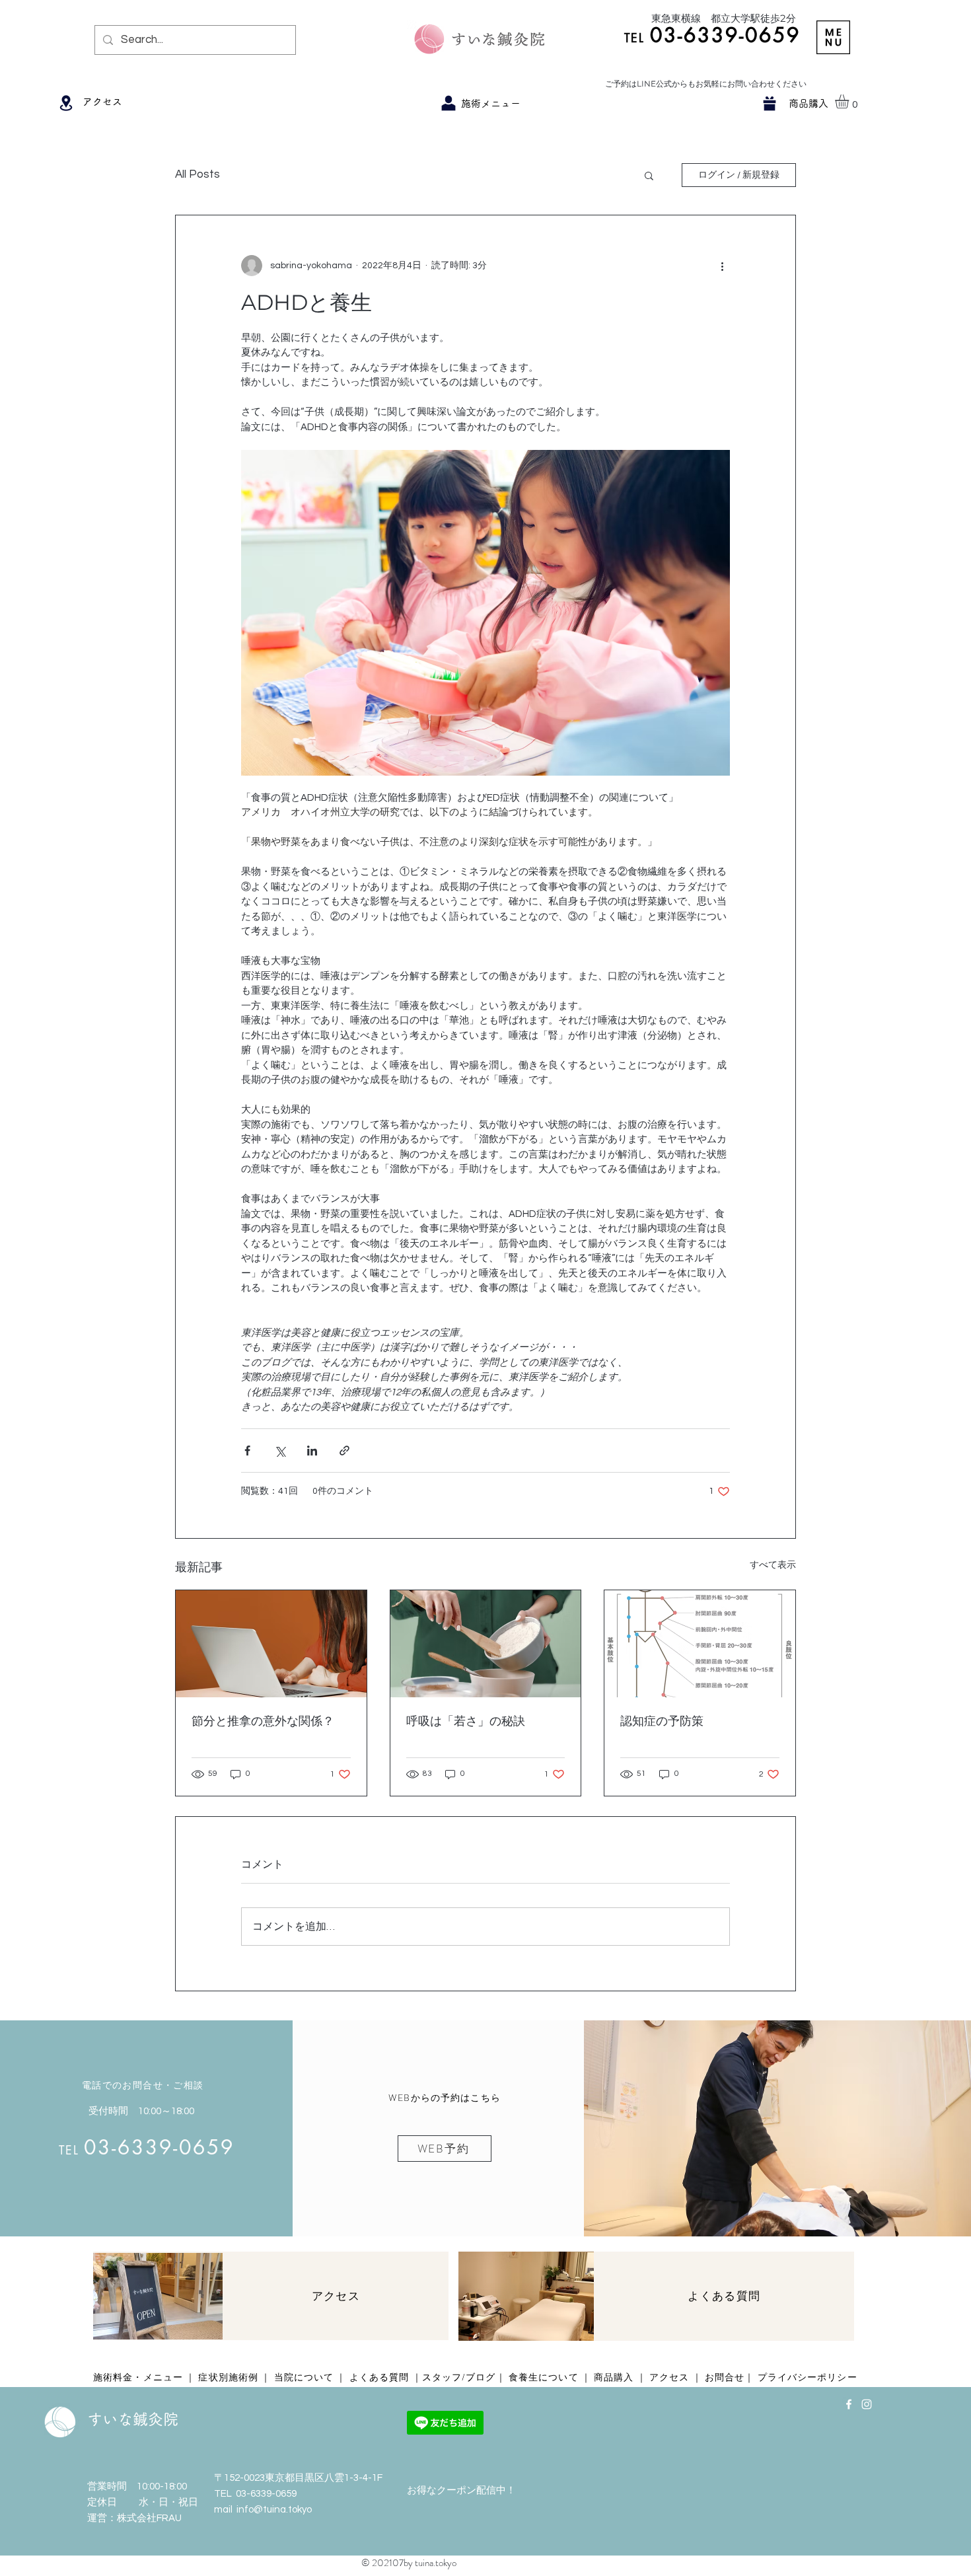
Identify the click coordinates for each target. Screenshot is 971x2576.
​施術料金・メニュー (139, 2377)
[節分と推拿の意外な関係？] (271, 1644)
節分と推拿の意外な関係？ (263, 1721)
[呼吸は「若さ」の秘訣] (486, 1644)
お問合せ (725, 2377)
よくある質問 (379, 2377)
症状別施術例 (228, 2377)
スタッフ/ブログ (459, 2377)
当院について (304, 2377)
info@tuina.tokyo (274, 2510)
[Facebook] (849, 2404)
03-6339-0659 (266, 2494)
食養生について (544, 2377)
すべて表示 (773, 1565)
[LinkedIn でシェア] (312, 1451)
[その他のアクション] (722, 266)
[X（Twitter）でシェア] (280, 1451)
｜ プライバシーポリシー (801, 2377)
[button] (833, 37)
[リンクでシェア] (344, 1451)
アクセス (669, 2377)
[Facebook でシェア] (247, 1451)
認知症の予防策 (662, 1721)
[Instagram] (867, 2404)
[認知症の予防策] (700, 1644)
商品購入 (614, 2377)
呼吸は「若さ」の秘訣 (466, 1721)
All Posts (198, 174)
